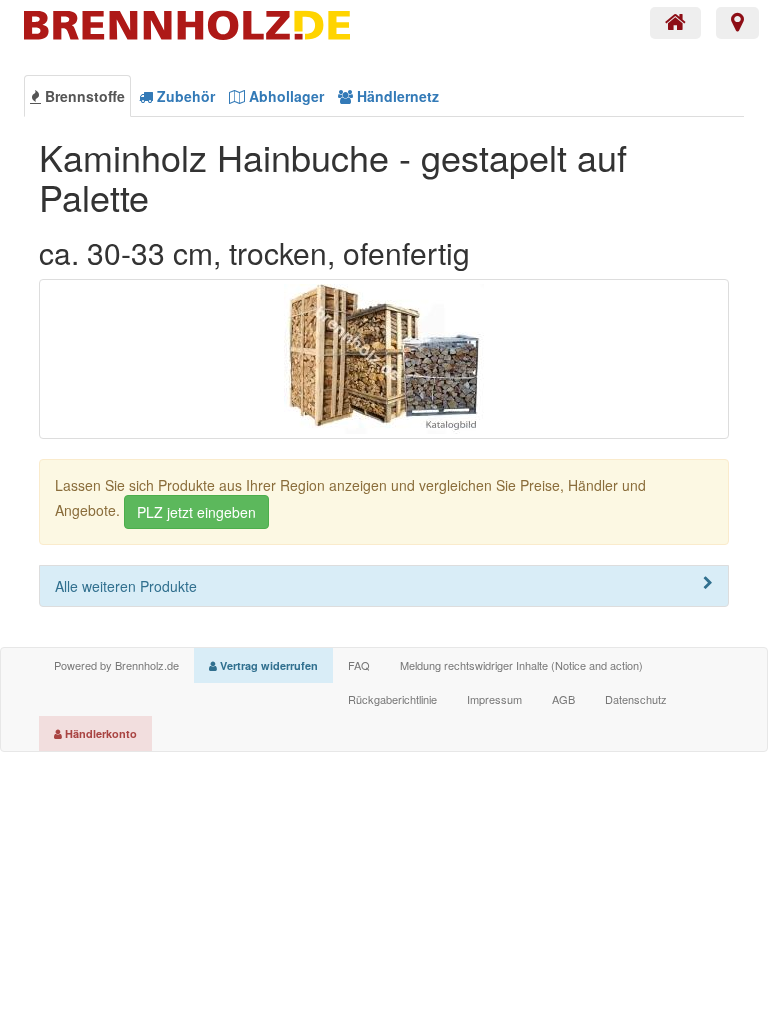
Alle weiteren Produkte (126, 586)
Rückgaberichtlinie (392, 699)
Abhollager (284, 96)
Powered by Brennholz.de (116, 665)
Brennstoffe (83, 96)
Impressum (494, 699)
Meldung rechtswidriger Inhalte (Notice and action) (521, 665)
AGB (563, 699)
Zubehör (184, 96)
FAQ (359, 665)
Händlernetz (396, 96)
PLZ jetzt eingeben (196, 512)
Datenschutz (636, 699)
